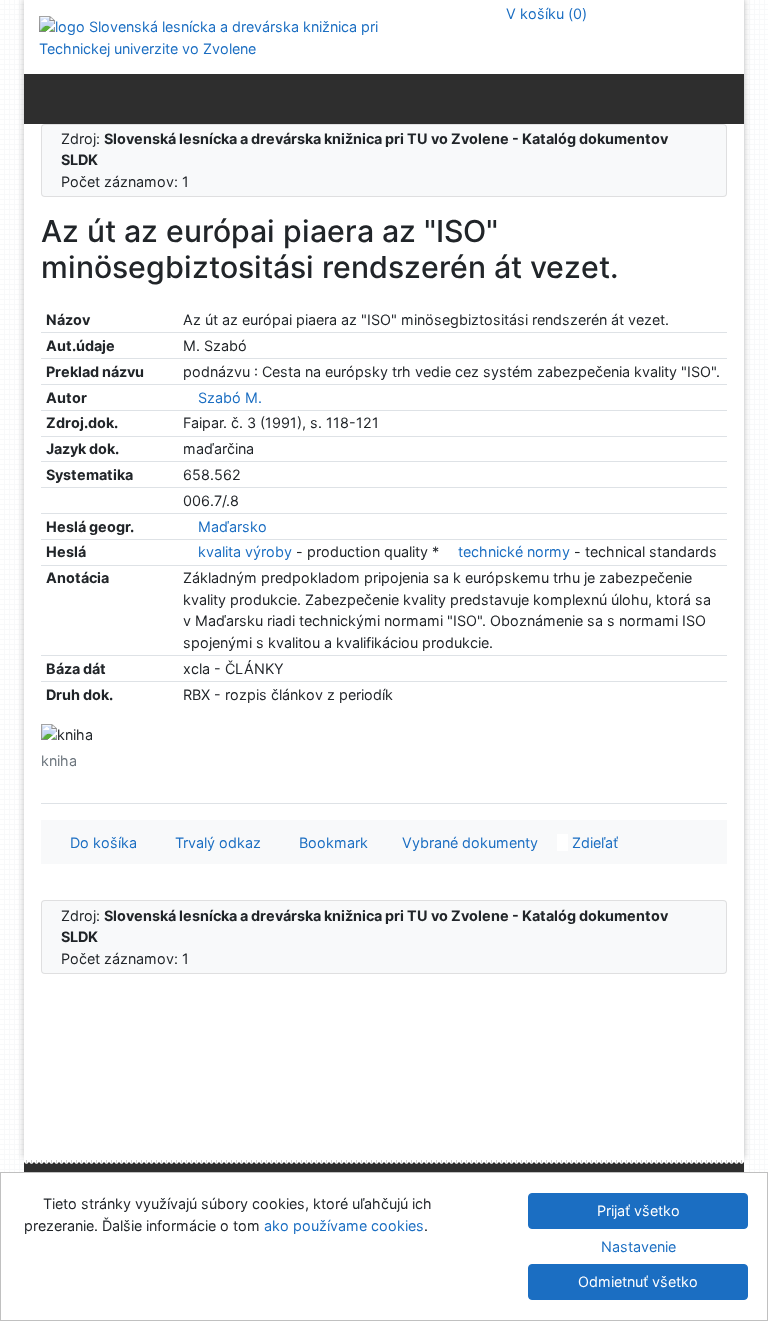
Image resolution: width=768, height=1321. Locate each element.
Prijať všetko (638, 1210)
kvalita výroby (245, 551)
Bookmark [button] (329, 842)
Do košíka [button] (99, 842)
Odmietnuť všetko (638, 1281)
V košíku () (544, 13)
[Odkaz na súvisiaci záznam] (188, 397)
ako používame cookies (344, 1225)
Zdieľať (593, 842)
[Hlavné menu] (724, 98)
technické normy (514, 551)
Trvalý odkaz (214, 842)
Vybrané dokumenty (468, 842)
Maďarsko (232, 526)
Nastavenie (638, 1246)
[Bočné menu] (43, 98)
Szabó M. (230, 397)
